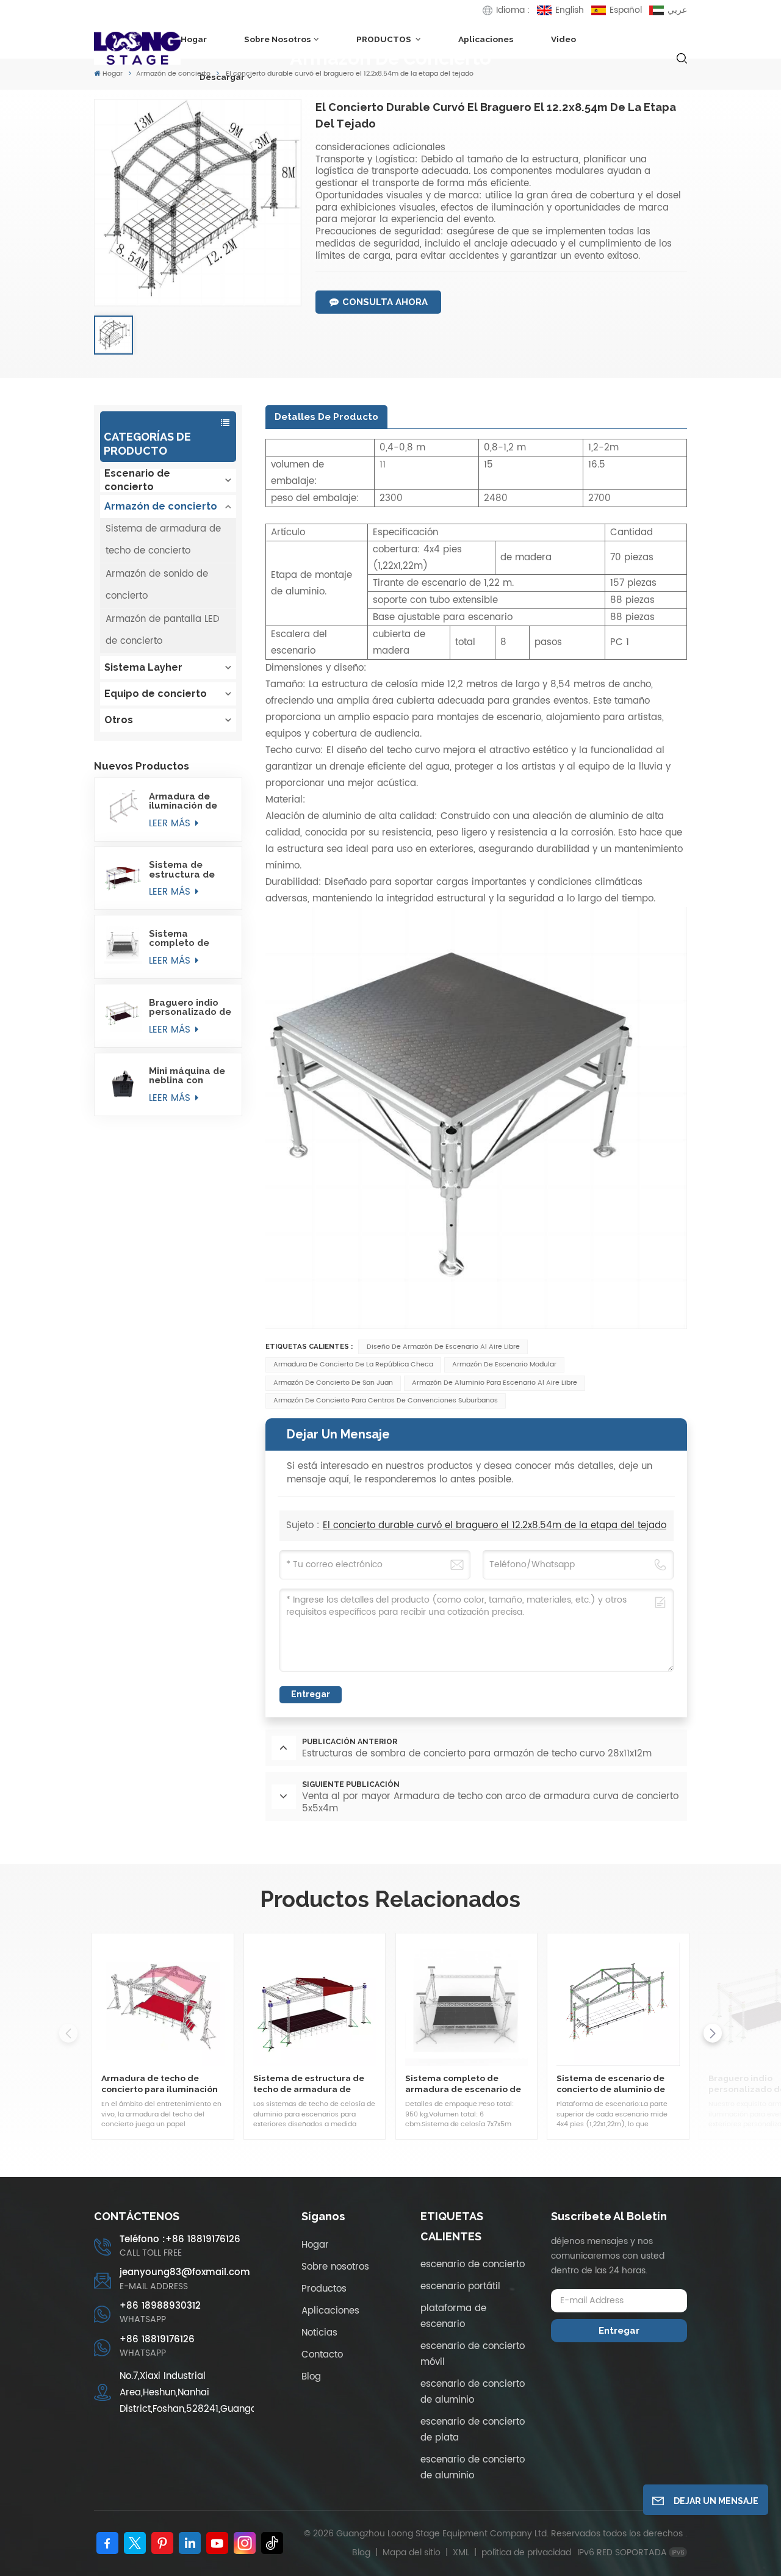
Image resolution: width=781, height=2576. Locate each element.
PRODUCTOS (385, 39)
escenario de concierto (473, 2264)
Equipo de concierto (156, 694)
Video (563, 39)
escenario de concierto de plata (473, 2430)
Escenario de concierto (137, 480)
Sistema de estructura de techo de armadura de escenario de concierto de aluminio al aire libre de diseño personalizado (185, 870)
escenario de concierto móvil (473, 2354)
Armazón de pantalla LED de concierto (162, 630)
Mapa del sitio (413, 2553)
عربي (677, 10)
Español (626, 10)
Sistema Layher (143, 667)
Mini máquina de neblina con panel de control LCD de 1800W (188, 1076)
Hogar (194, 39)
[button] (713, 2033)
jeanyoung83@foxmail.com (185, 2273)
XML (461, 2553)
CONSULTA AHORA (385, 302)
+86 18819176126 (157, 2340)
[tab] (326, 417)
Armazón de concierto (161, 506)
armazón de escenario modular (504, 1365)
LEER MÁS (171, 824)
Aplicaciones (486, 39)
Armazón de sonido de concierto (157, 585)
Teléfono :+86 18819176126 (180, 2240)
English (570, 10)
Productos (324, 2289)
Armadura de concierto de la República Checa (353, 1365)
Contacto (322, 2355)
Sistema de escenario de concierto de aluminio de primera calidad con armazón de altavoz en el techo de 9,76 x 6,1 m (611, 2084)
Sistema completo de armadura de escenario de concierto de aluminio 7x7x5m (188, 939)
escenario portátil (460, 2286)
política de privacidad (526, 2553)
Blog (311, 2377)
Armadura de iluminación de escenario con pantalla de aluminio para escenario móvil (186, 801)
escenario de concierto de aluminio (473, 2392)
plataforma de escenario (453, 2316)
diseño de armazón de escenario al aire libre (443, 1347)
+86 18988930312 (160, 2306)
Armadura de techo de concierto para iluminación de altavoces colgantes (160, 2084)
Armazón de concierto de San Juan (333, 1383)
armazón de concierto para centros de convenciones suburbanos (386, 1401)
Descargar (222, 77)
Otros (119, 720)
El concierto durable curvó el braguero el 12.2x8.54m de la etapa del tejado (495, 1525)
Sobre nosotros (278, 39)
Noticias (319, 2333)
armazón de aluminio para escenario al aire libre (495, 1383)
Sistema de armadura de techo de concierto (163, 540)
